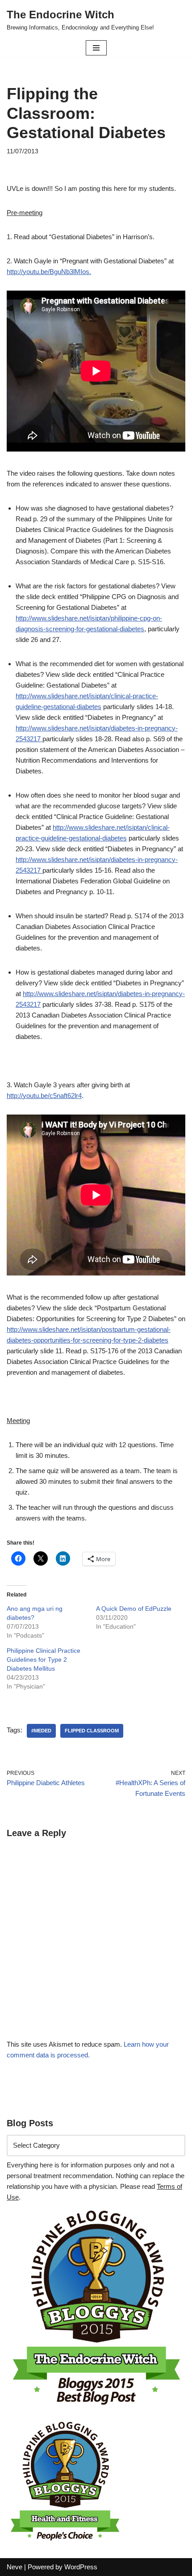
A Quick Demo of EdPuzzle (134, 1609)
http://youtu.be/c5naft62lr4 (44, 1096)
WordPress (81, 2567)
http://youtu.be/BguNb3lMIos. (49, 272)
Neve (15, 2567)
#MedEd (41, 1731)
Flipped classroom (92, 1731)
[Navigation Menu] (96, 48)
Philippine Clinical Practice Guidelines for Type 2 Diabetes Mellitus (44, 1660)
